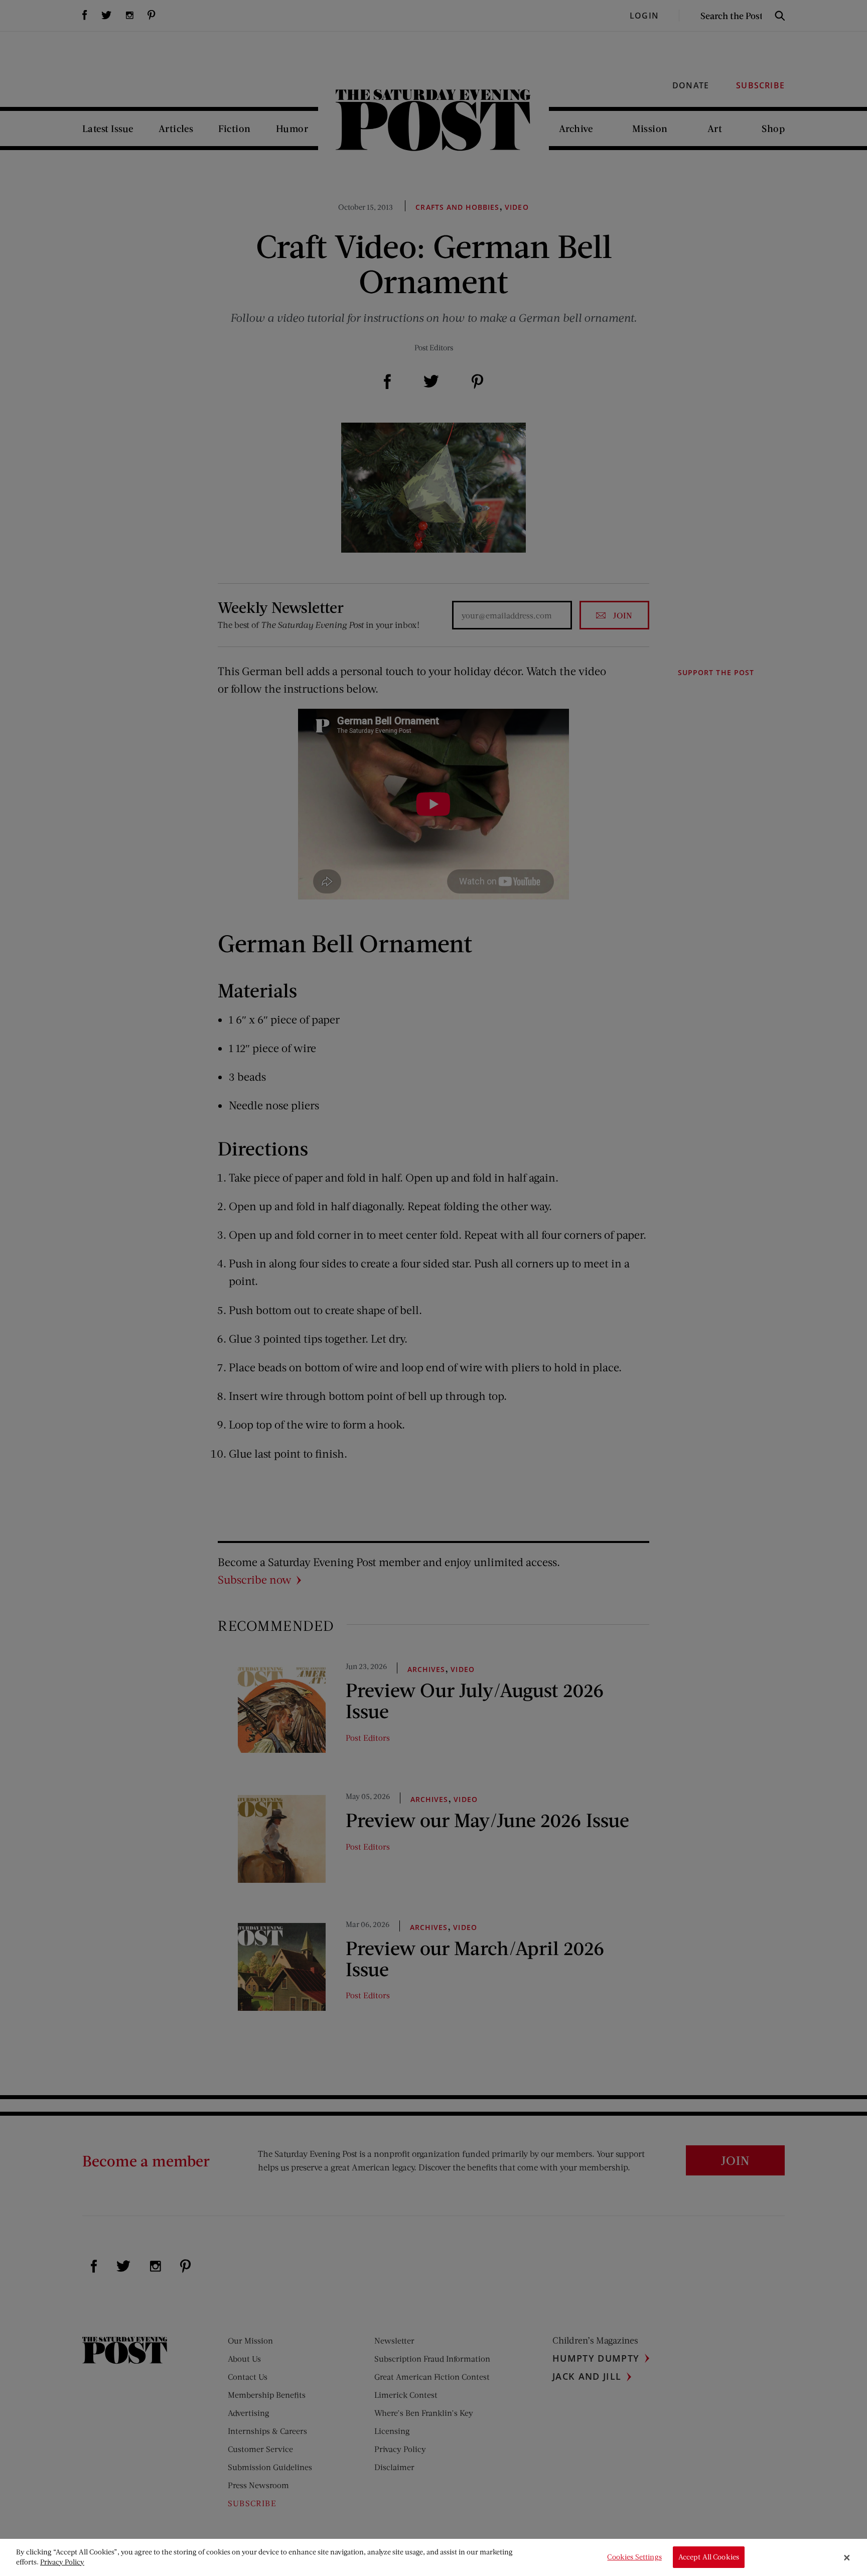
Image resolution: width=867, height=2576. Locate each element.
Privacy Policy (62, 2562)
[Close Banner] (847, 2557)
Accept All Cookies (709, 2557)
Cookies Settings (634, 2557)
